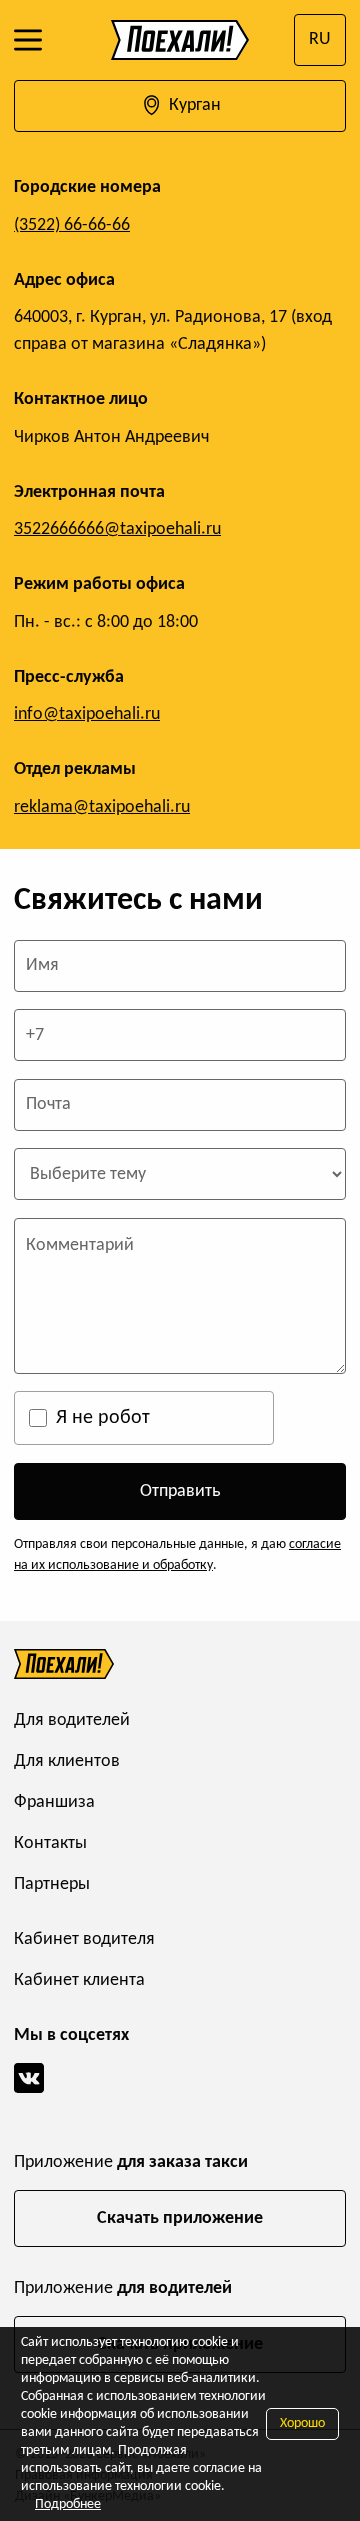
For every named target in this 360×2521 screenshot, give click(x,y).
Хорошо (302, 2423)
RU (320, 39)
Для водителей (72, 1720)
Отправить (180, 1491)
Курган (193, 105)
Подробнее (68, 2504)
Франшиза (54, 1802)
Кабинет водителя (84, 1939)
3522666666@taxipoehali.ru (117, 529)
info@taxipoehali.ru (87, 714)
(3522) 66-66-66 (72, 225)
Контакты (50, 1843)
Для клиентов (67, 1761)
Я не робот (103, 1418)
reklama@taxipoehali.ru (102, 807)
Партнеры (52, 1884)
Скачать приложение (180, 2218)
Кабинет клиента (79, 1980)
